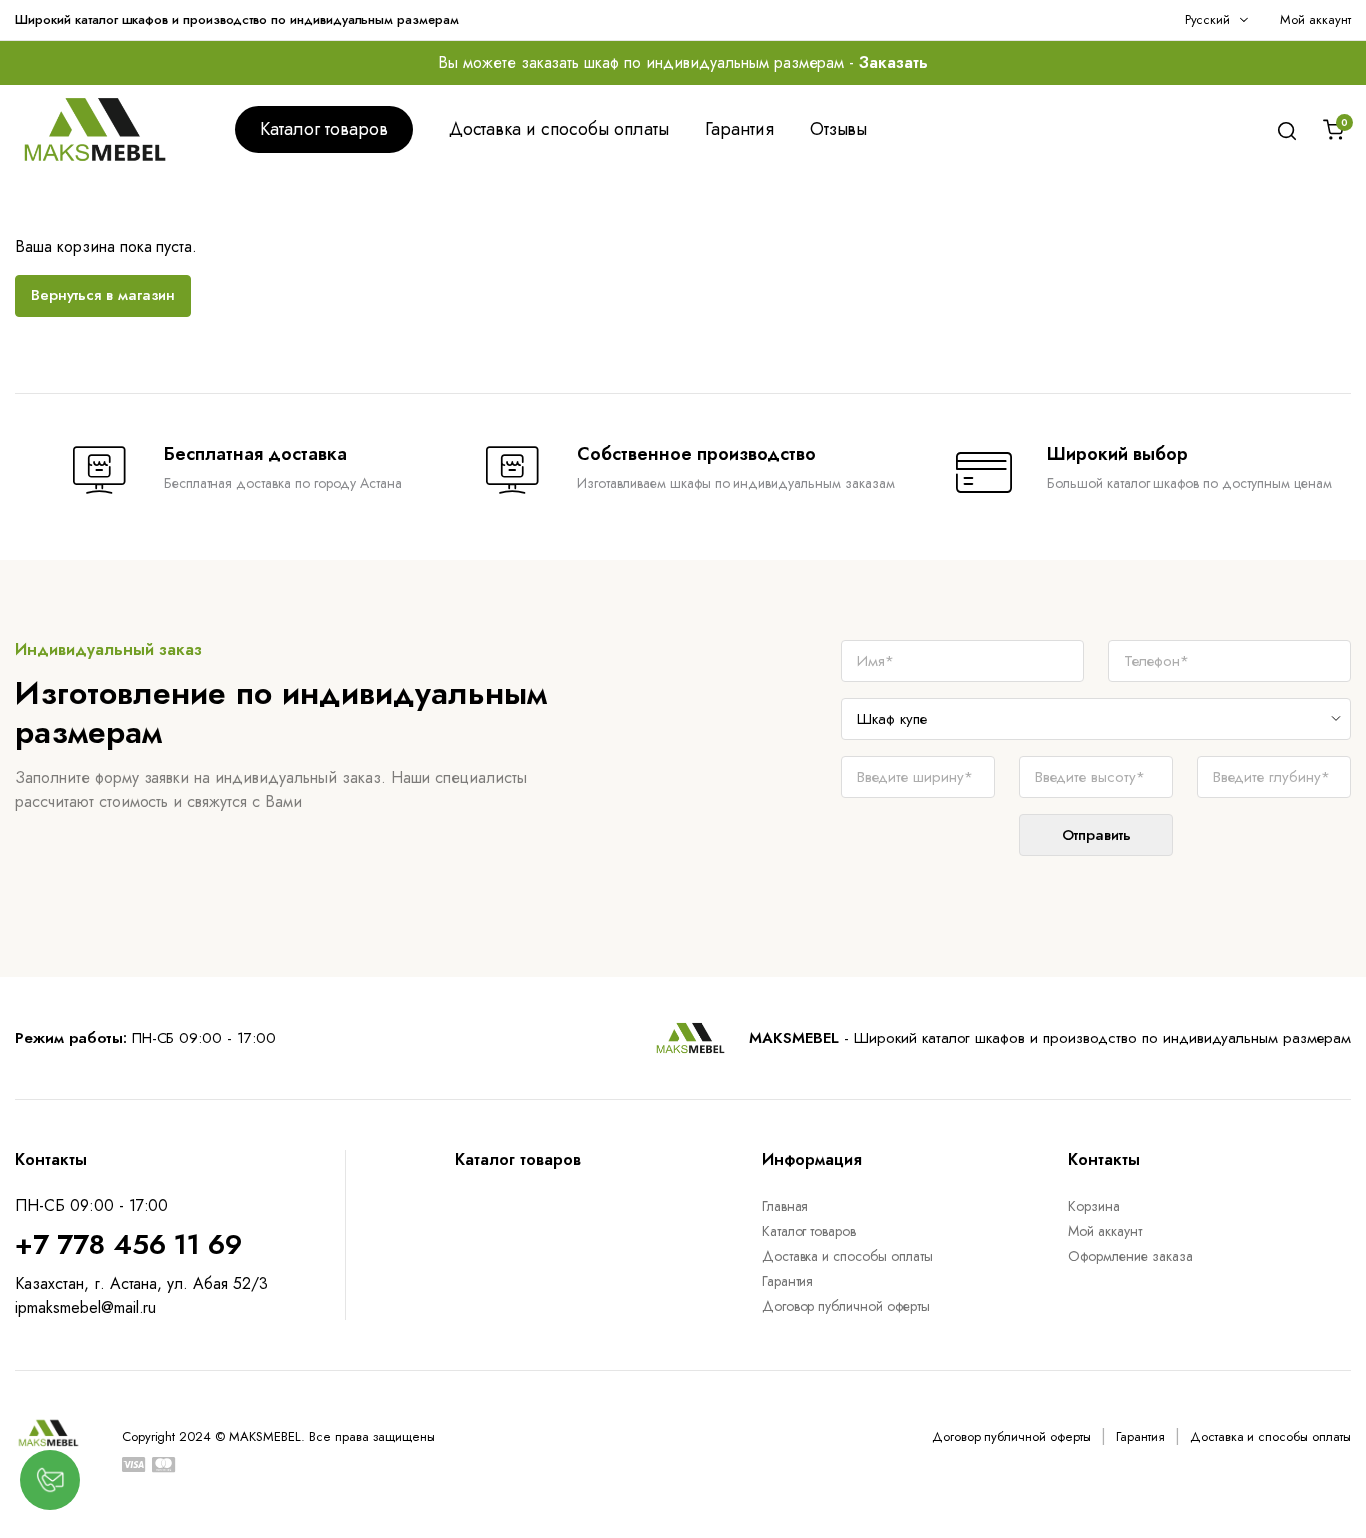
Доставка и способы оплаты (559, 129)
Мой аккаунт (1315, 19)
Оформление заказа (1130, 1256)
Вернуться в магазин (103, 295)
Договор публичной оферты (846, 1306)
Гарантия (739, 129)
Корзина (1094, 1206)
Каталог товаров (324, 129)
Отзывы (839, 129)
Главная (785, 1206)
